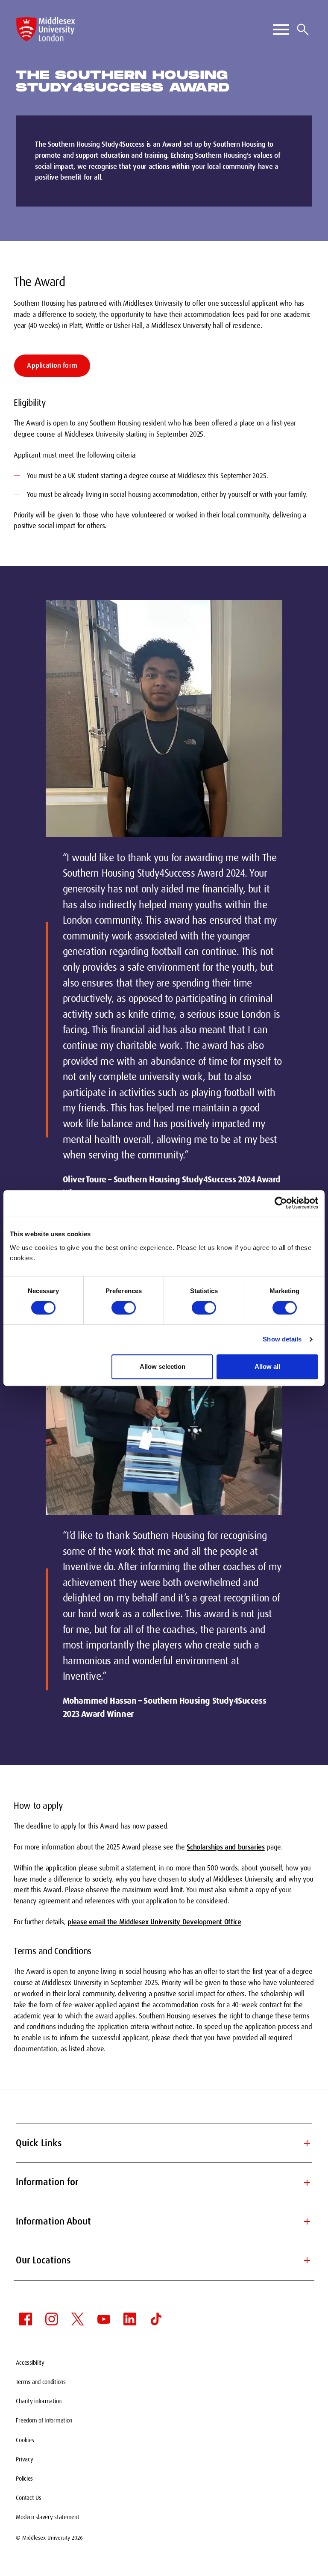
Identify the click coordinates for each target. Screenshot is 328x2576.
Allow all (267, 1366)
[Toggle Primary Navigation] (281, 30)
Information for (164, 2182)
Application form (52, 365)
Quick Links (164, 2143)
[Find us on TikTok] (156, 2319)
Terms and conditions (41, 2382)
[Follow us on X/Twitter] (78, 2319)
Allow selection (163, 1366)
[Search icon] (303, 30)
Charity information (39, 2401)
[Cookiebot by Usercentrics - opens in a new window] (281, 1203)
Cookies (25, 2440)
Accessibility (30, 2363)
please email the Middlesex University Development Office (154, 1922)
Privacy (24, 2459)
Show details (282, 1339)
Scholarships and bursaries (225, 1847)
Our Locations (164, 2260)
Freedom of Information (44, 2420)
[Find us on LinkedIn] (130, 2319)
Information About (164, 2221)
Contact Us (28, 2498)
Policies (24, 2479)
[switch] (124, 1308)
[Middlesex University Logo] (46, 29)
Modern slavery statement (47, 2517)
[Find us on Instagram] (52, 2319)
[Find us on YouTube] (104, 2319)
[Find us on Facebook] (26, 2319)
